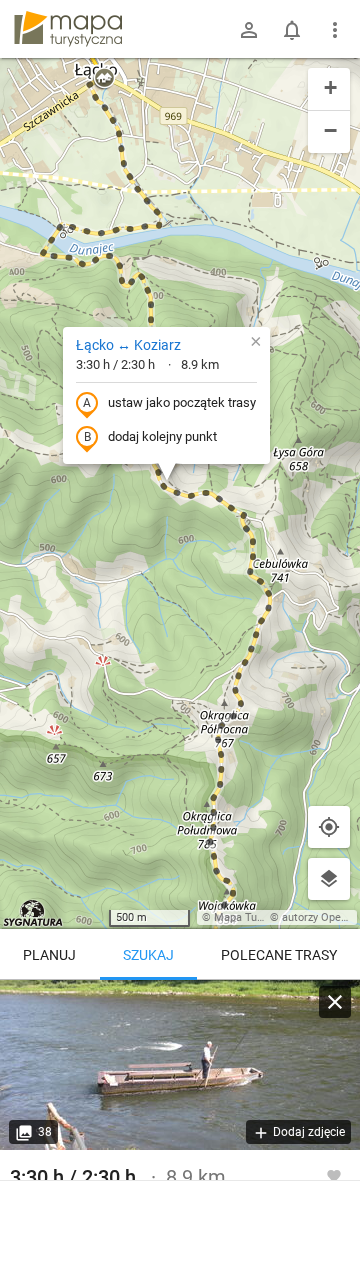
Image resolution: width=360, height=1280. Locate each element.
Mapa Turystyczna (259, 917)
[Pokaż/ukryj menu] (335, 30)
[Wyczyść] (335, 1002)
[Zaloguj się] (249, 30)
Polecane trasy (279, 955)
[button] (104, 79)
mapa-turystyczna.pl (68, 29)
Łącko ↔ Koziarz (128, 345)
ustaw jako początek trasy (182, 402)
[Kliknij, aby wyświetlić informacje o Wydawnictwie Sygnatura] (33, 913)
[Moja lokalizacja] (329, 827)
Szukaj (148, 955)
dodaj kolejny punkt (162, 436)
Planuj (49, 955)
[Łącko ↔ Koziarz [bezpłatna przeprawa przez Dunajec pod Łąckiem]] (180, 1065)
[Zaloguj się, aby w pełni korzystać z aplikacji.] (334, 1175)
